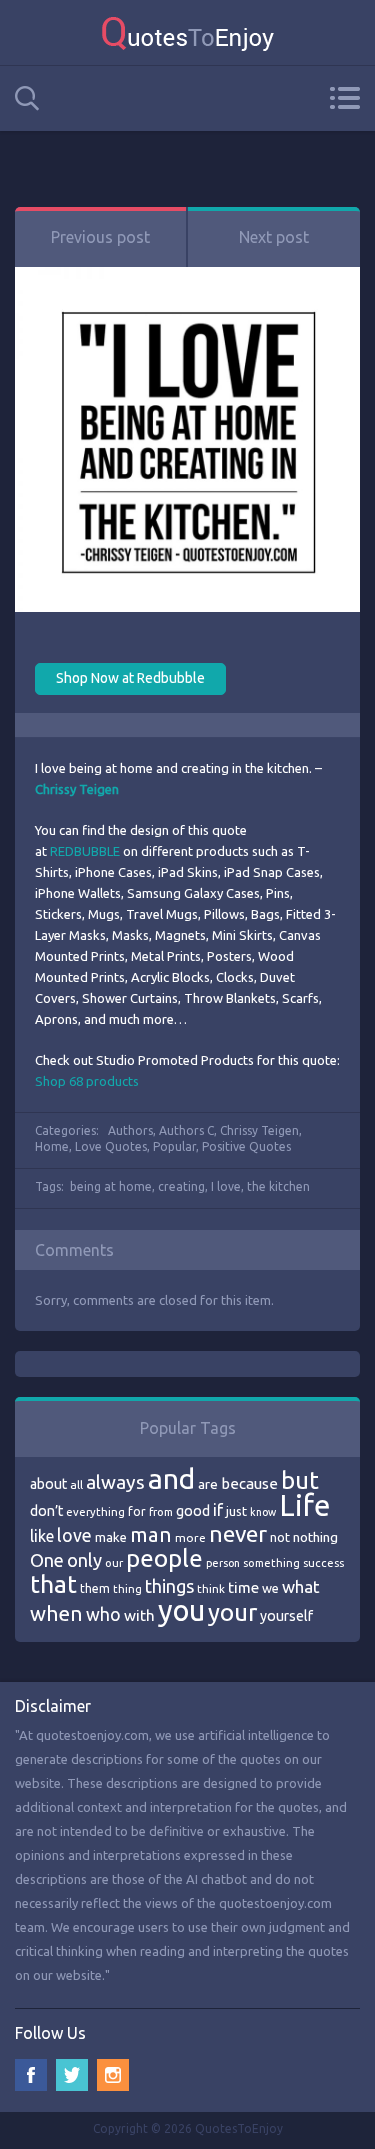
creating (181, 1186)
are (208, 1484)
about (48, 1484)
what (301, 1586)
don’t (46, 1511)
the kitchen (278, 1186)
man (151, 1534)
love (74, 1535)
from (161, 1512)
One (47, 1560)
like (42, 1536)
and (171, 1478)
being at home (111, 1186)
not (280, 1537)
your (232, 1612)
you (181, 1610)
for (137, 1511)
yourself (286, 1616)
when (56, 1613)
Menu (344, 98)
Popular (174, 1146)
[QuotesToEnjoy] (187, 32)
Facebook (31, 2075)
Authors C (186, 1130)
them (95, 1588)
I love (226, 1186)
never (238, 1533)
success (323, 1563)
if (218, 1510)
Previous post (100, 237)
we (270, 1588)
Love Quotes (111, 1146)
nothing (315, 1537)
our (114, 1563)
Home (52, 1146)
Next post (274, 237)
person (223, 1563)
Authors (130, 1130)
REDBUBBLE (85, 851)
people (164, 1558)
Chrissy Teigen (259, 1130)
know (263, 1512)
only (84, 1560)
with (139, 1615)
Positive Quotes (246, 1146)
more (190, 1537)
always (115, 1482)
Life (304, 1505)
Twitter (72, 2075)
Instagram (113, 2075)
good (193, 1511)
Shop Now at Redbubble (130, 678)
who (103, 1614)
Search (27, 98)
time (243, 1587)
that (53, 1584)
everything (95, 1512)
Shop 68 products (87, 1081)
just (236, 1511)
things (169, 1586)
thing (127, 1589)
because (249, 1483)
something (271, 1563)
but (300, 1480)
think (211, 1588)
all (76, 1484)
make (111, 1537)
